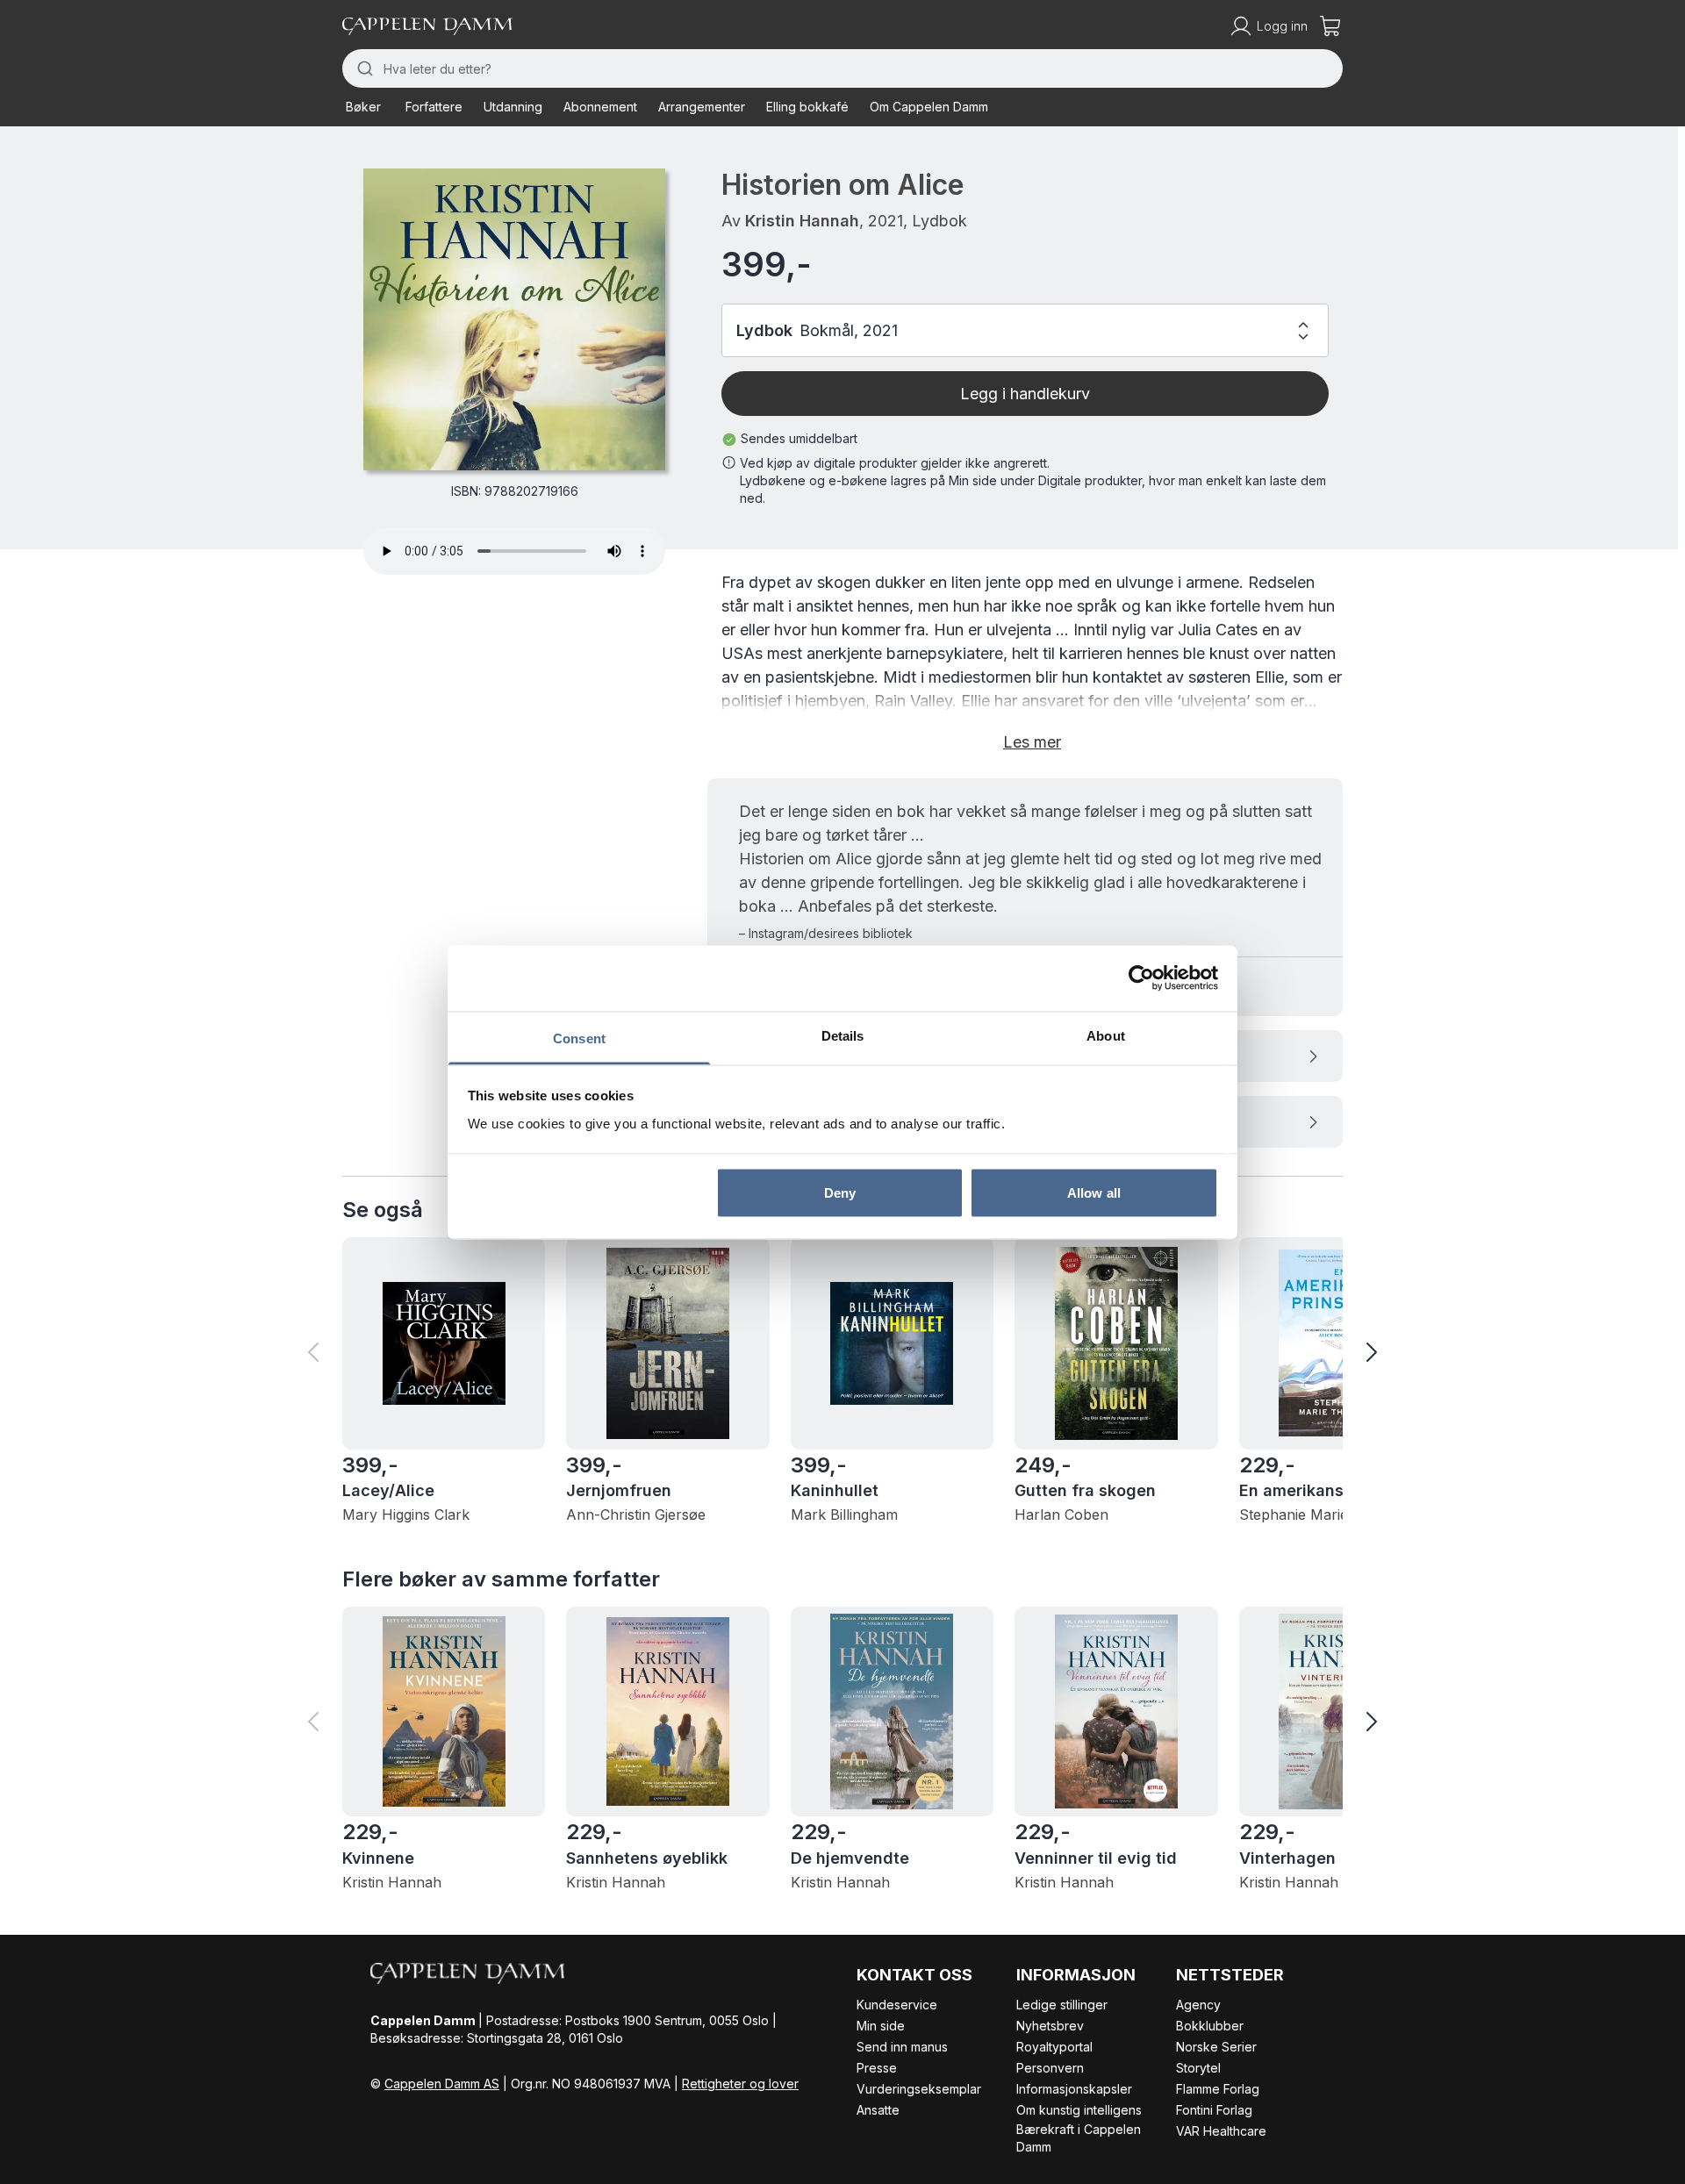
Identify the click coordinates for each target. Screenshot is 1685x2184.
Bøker (363, 107)
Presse (877, 2068)
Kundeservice (897, 2005)
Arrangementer (702, 107)
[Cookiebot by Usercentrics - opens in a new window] (1141, 978)
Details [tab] (843, 1035)
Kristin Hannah (802, 221)
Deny (840, 1193)
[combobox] (842, 68)
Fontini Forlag (1214, 2110)
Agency (1198, 2005)
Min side (881, 2026)
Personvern (1050, 2068)
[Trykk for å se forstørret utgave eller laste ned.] (514, 319)
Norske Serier (1216, 2047)
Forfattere (434, 107)
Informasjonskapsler (1074, 2089)
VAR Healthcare (1221, 2131)
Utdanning (513, 107)
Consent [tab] (579, 1038)
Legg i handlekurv (1025, 394)
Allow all (1094, 1193)
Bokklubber (1210, 2026)
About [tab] (1106, 1035)
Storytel (1198, 2068)
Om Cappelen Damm (929, 107)
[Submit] (363, 68)
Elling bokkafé (807, 107)
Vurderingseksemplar (919, 2089)
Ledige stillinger (1062, 2005)
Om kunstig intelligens (1079, 2110)
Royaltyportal (1054, 2047)
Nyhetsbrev (1050, 2026)
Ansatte (878, 2110)
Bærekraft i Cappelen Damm (1079, 2138)
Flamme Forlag (1218, 2089)
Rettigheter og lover (740, 2084)
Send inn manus (902, 2047)
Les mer (1032, 742)
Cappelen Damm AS (442, 2084)
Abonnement (600, 107)
